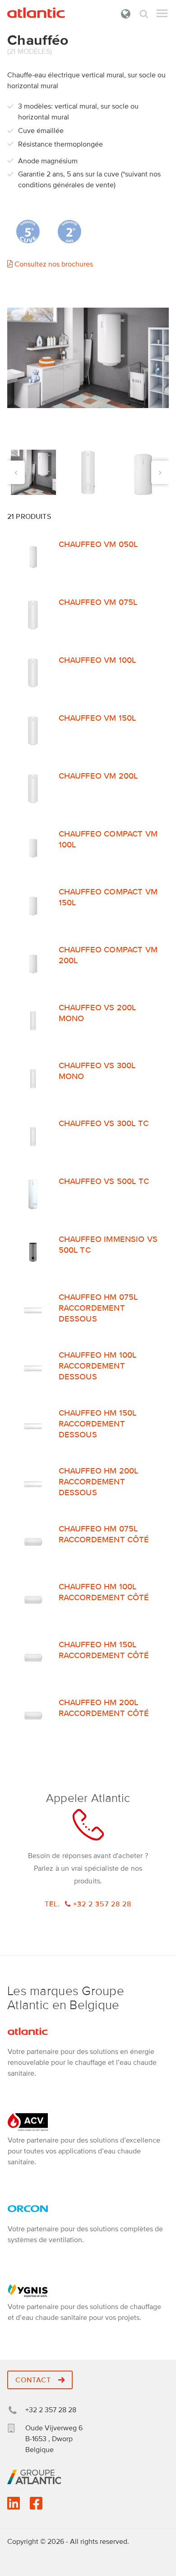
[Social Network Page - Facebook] (36, 2506)
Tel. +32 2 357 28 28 (88, 1904)
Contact (34, 2380)
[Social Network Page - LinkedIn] (14, 2506)
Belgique (126, 14)
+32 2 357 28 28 (51, 2410)
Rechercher (144, 14)
